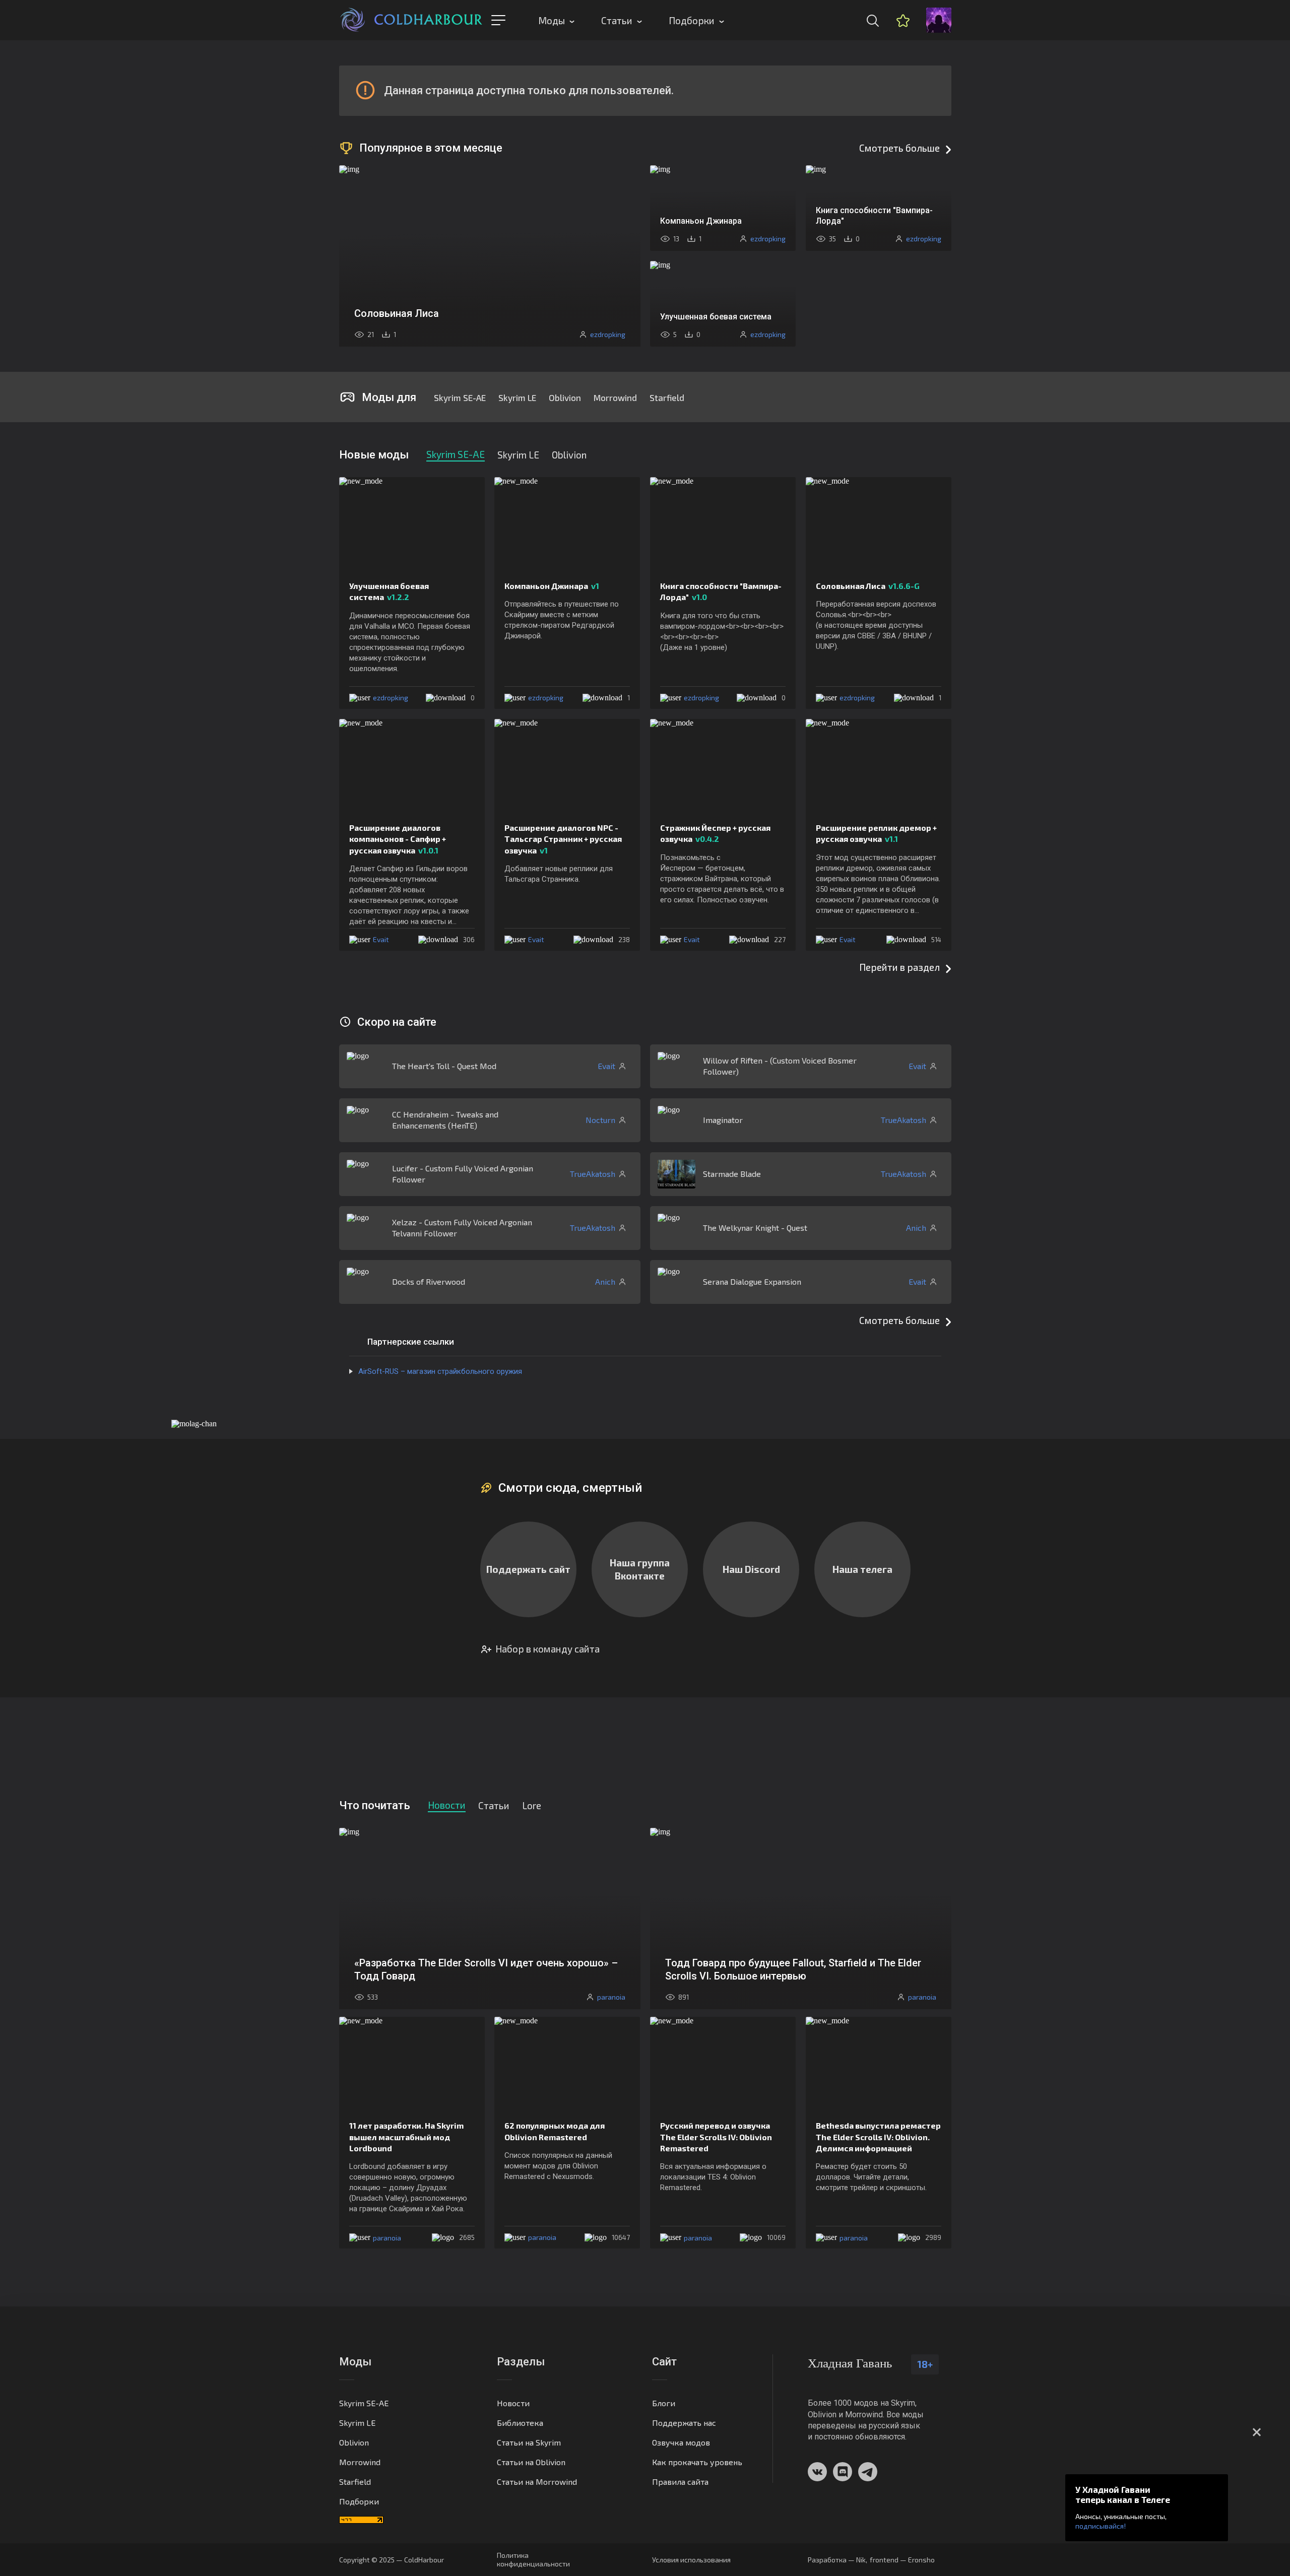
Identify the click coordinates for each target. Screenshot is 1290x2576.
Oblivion (565, 398)
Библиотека (520, 2423)
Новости (513, 2403)
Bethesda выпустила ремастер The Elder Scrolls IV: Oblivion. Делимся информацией (878, 2137)
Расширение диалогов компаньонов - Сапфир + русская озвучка (398, 839)
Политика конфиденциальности (533, 2559)
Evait (381, 939)
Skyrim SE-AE (460, 398)
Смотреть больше (899, 148)
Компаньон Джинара (552, 586)
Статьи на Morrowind (537, 2482)
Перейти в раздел (899, 967)
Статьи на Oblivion (531, 2462)
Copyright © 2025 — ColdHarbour (392, 2560)
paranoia (387, 2238)
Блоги (664, 2403)
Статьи (617, 20)
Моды (552, 20)
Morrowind (615, 398)
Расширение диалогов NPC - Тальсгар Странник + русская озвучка (563, 839)
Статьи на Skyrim (529, 2442)
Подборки (692, 20)
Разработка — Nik (837, 2560)
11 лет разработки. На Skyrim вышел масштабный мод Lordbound (406, 2137)
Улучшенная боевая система (389, 591)
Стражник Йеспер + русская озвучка (715, 833)
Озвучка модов (681, 2442)
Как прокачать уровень (697, 2462)
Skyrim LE (517, 398)
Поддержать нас (684, 2423)
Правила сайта (680, 2482)
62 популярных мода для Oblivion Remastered (555, 2131)
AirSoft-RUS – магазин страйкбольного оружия (440, 1371)
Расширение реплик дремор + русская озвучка (876, 833)
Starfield (667, 398)
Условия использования (691, 2560)
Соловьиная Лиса (868, 586)
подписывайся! (1101, 2526)
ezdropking (391, 698)
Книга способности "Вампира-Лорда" (721, 591)
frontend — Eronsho (902, 2560)
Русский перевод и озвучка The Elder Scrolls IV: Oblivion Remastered (716, 2137)
